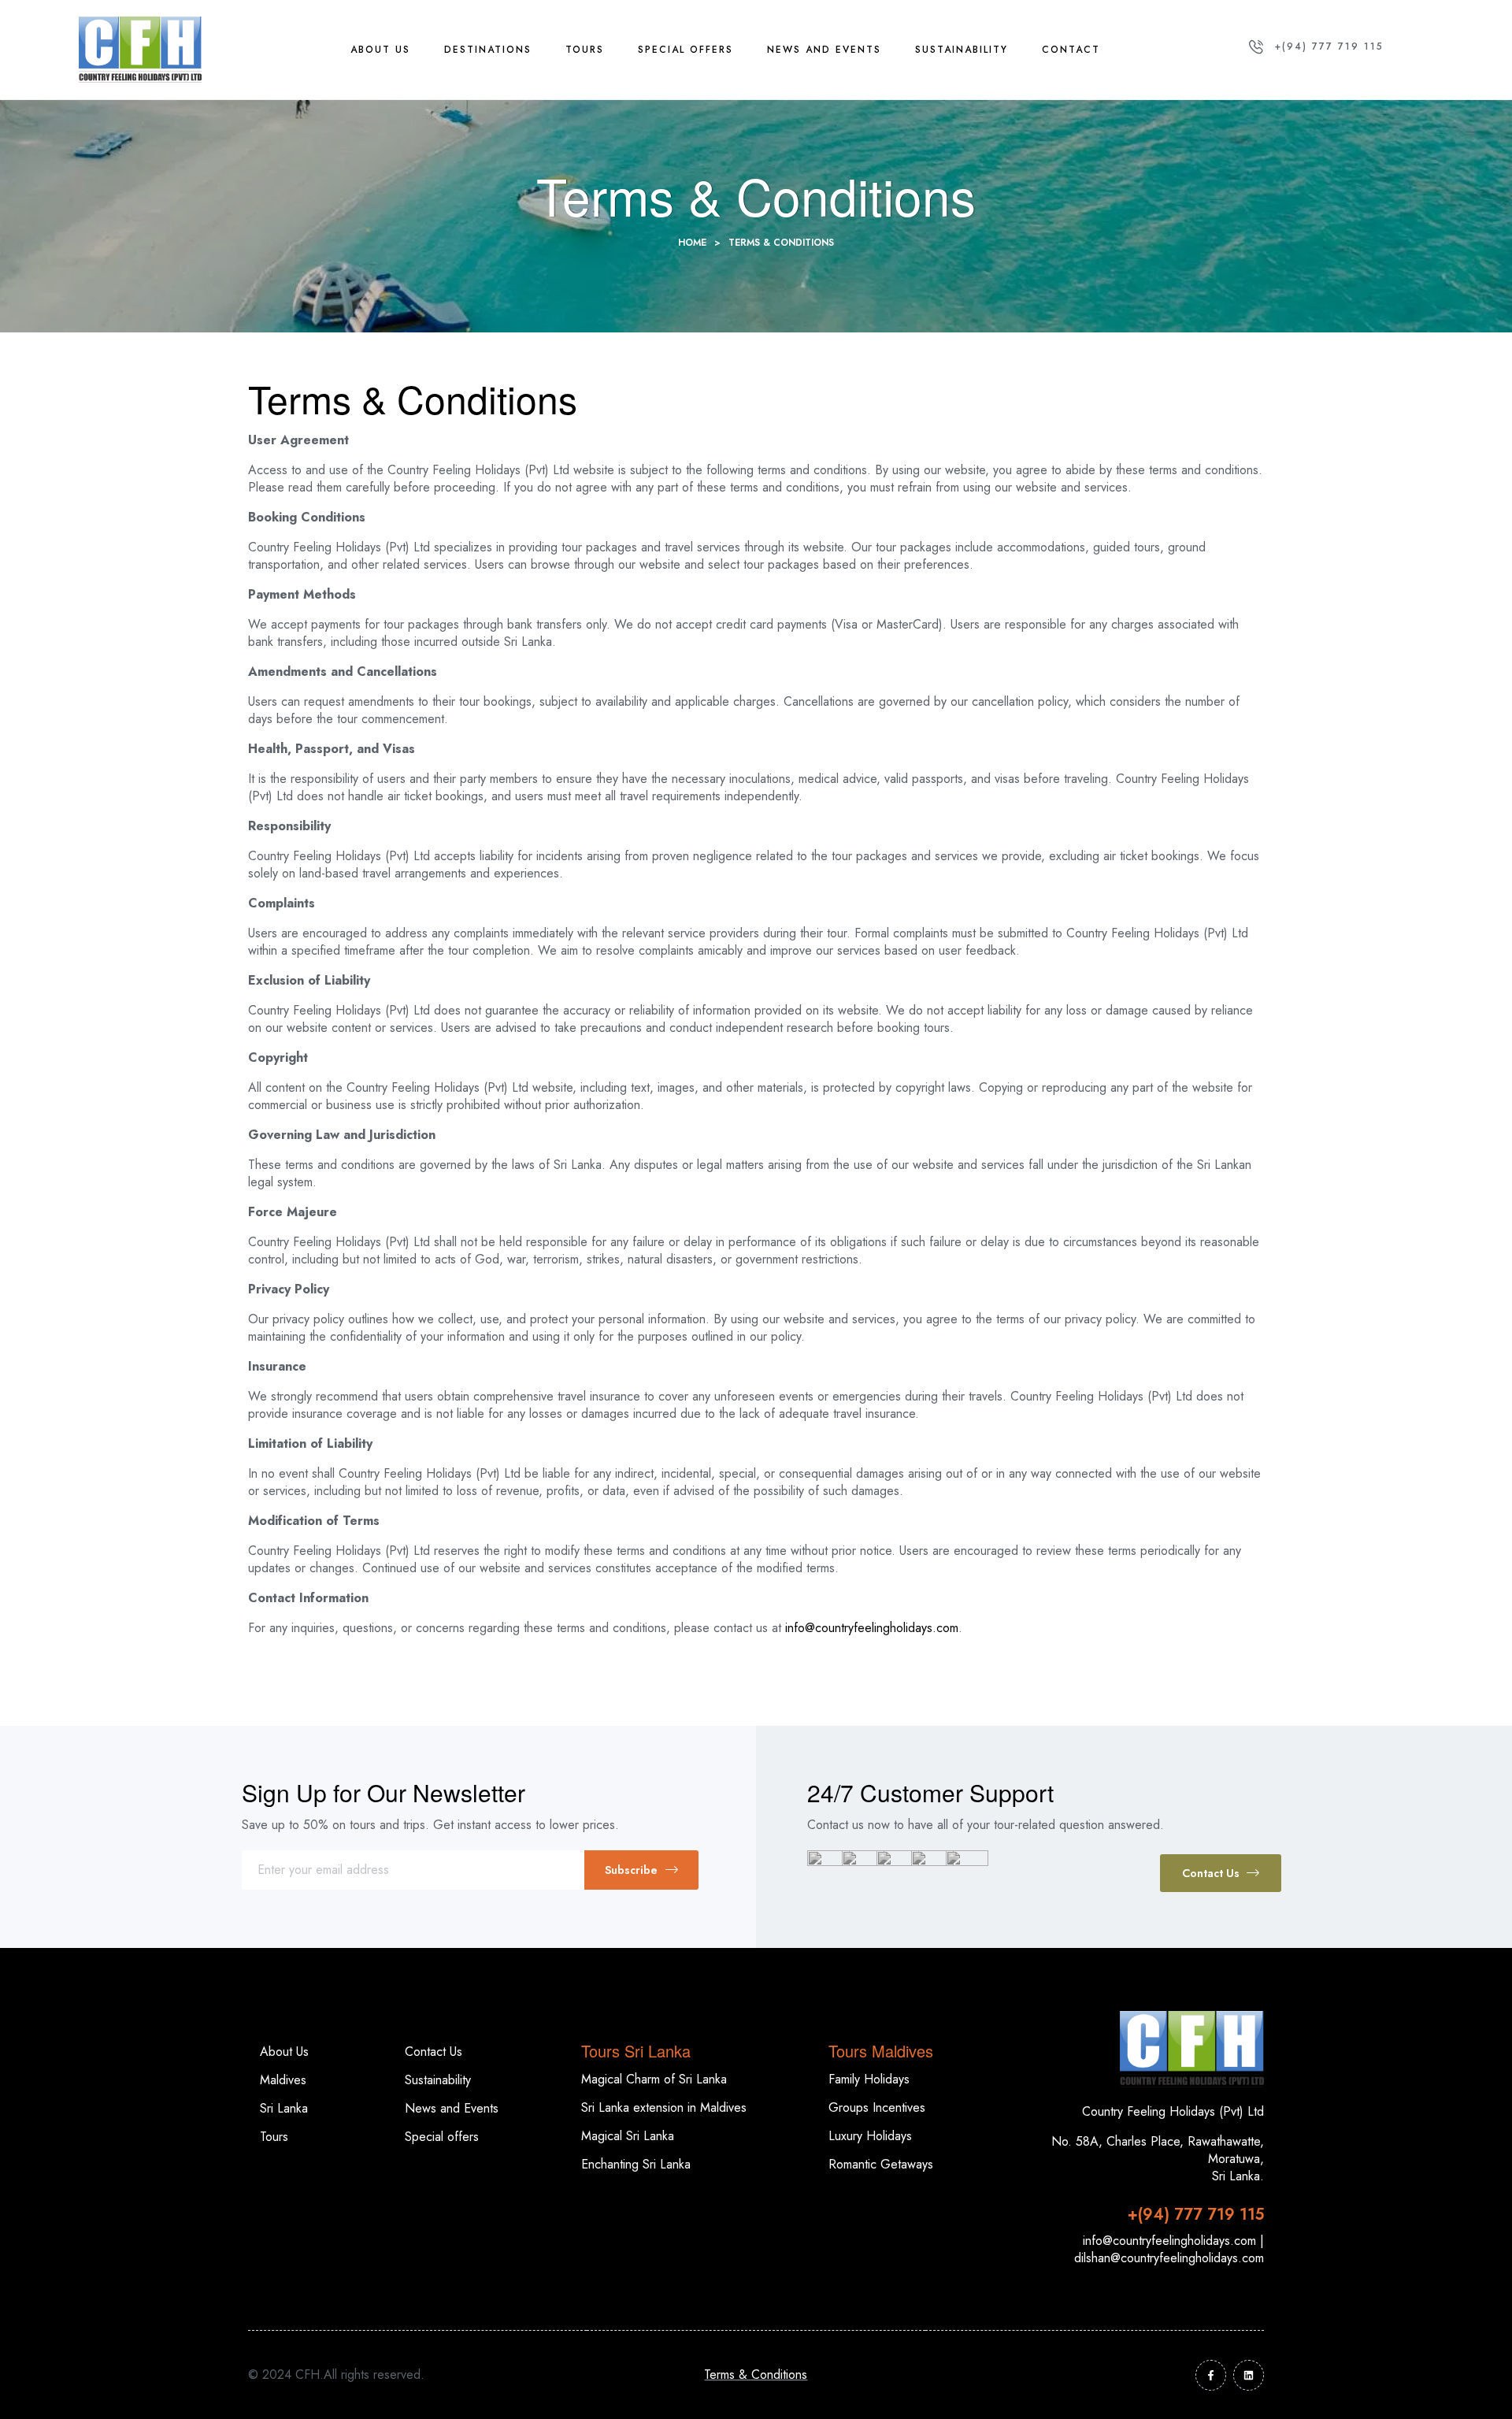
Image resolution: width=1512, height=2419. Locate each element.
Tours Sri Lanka (636, 2051)
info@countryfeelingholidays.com (872, 1628)
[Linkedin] (1249, 2375)
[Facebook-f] (1211, 2375)
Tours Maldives (881, 2051)
